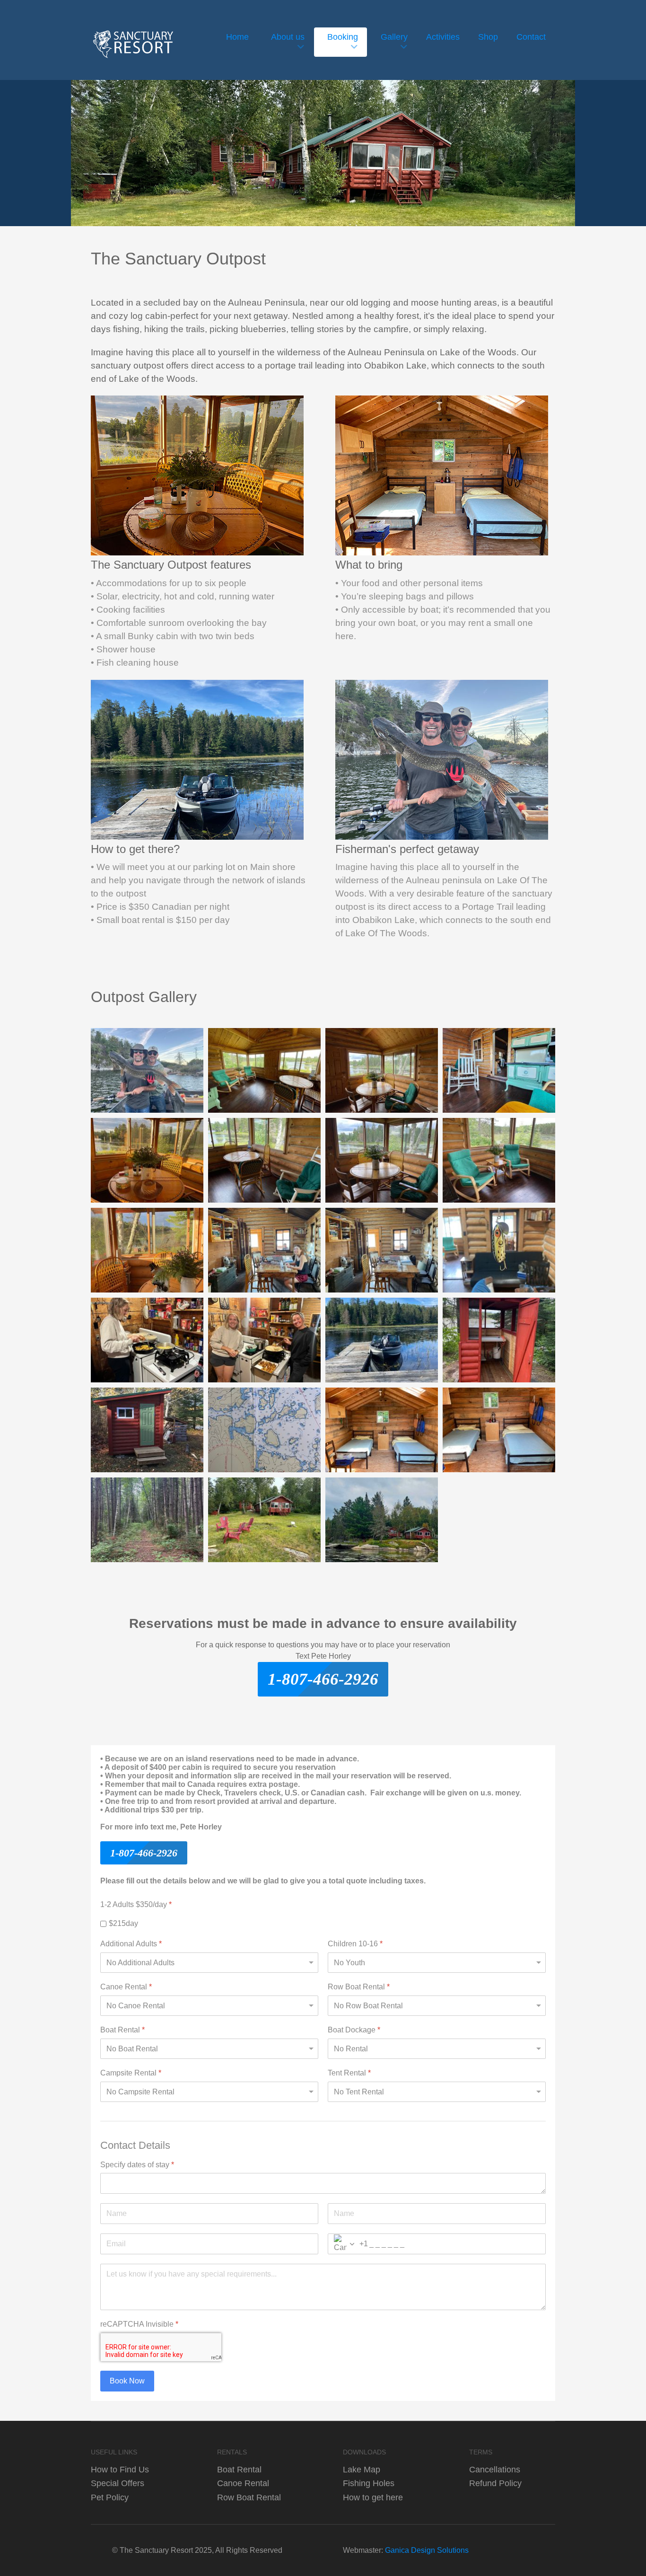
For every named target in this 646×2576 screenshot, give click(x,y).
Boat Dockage (354, 2029)
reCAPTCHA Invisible (139, 2324)
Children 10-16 (355, 1943)
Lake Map (362, 2469)
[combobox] (348, 2244)
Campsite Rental (131, 2072)
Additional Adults (131, 1943)
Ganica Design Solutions (427, 2550)
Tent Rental (349, 2072)
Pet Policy (110, 2497)
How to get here (373, 2497)
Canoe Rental (126, 1986)
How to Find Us (120, 2469)
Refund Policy (495, 2483)
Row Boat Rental (359, 1986)
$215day (123, 1923)
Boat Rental (122, 2029)
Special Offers (118, 2483)
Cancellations (495, 2469)
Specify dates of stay (137, 2164)
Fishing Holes (369, 2483)
